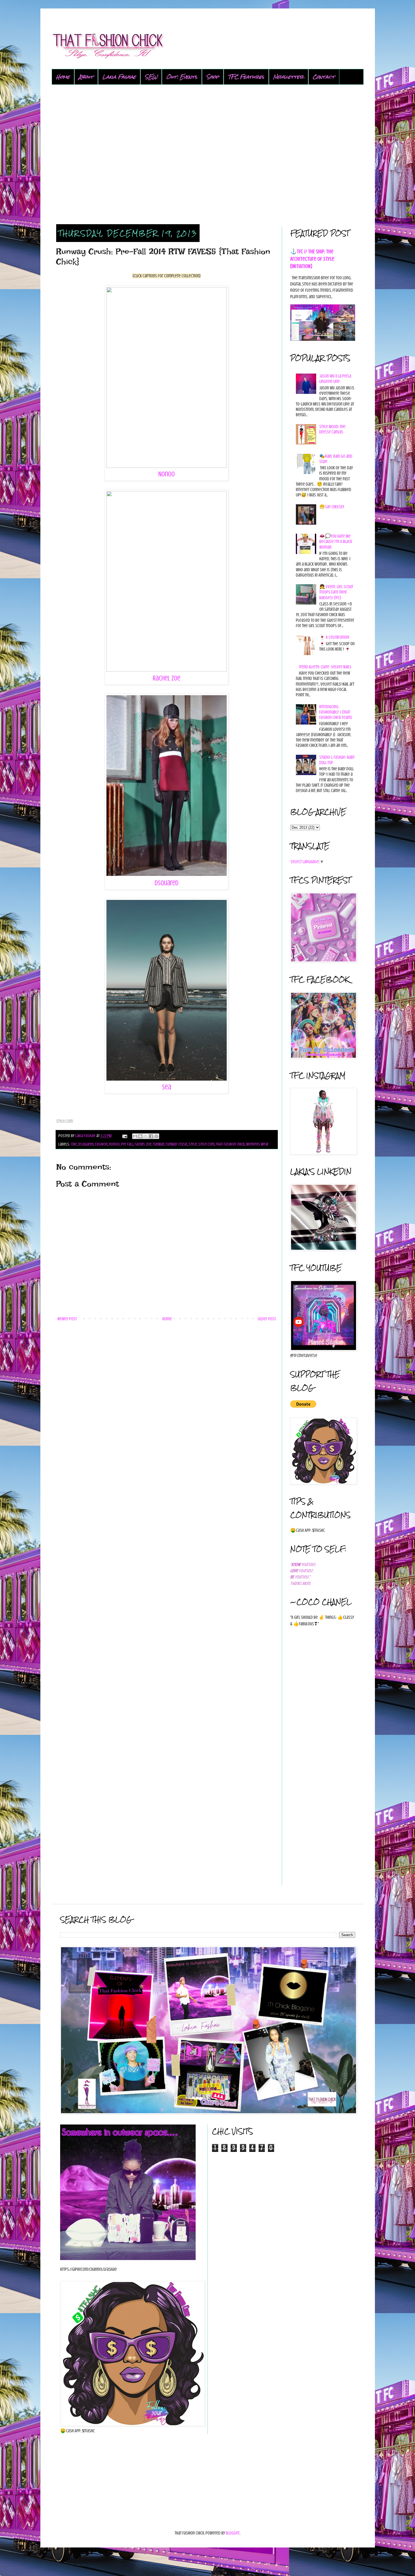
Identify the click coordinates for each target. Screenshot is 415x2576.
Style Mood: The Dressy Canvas (332, 429)
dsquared (86, 1144)
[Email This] (135, 1136)
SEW (151, 77)
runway (159, 1144)
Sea (167, 1087)
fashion (101, 1144)
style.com (207, 1144)
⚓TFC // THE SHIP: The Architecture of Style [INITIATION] (312, 259)
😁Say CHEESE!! (332, 507)
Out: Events (182, 77)
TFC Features (246, 77)
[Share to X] (146, 1136)
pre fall (127, 1144)
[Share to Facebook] (151, 1136)
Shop (213, 77)
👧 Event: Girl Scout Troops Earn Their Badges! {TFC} (336, 592)
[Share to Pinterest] (156, 1136)
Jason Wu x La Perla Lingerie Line (335, 379)
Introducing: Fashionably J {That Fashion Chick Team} (336, 712)
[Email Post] (124, 1136)
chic (74, 1144)
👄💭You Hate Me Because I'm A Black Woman (336, 542)
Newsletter (289, 77)
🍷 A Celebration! (334, 637)
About (86, 77)
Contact (324, 77)
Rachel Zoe (167, 678)
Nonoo (167, 474)
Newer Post (67, 1319)
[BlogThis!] (140, 1136)
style (193, 1144)
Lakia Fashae (119, 77)
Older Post (267, 1319)
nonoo (114, 1144)
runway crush (176, 1144)
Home (63, 77)
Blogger (233, 2533)
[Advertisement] (208, 155)
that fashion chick (230, 1144)
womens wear (257, 1144)
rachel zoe (143, 1144)
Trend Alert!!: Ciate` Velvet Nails (325, 667)
